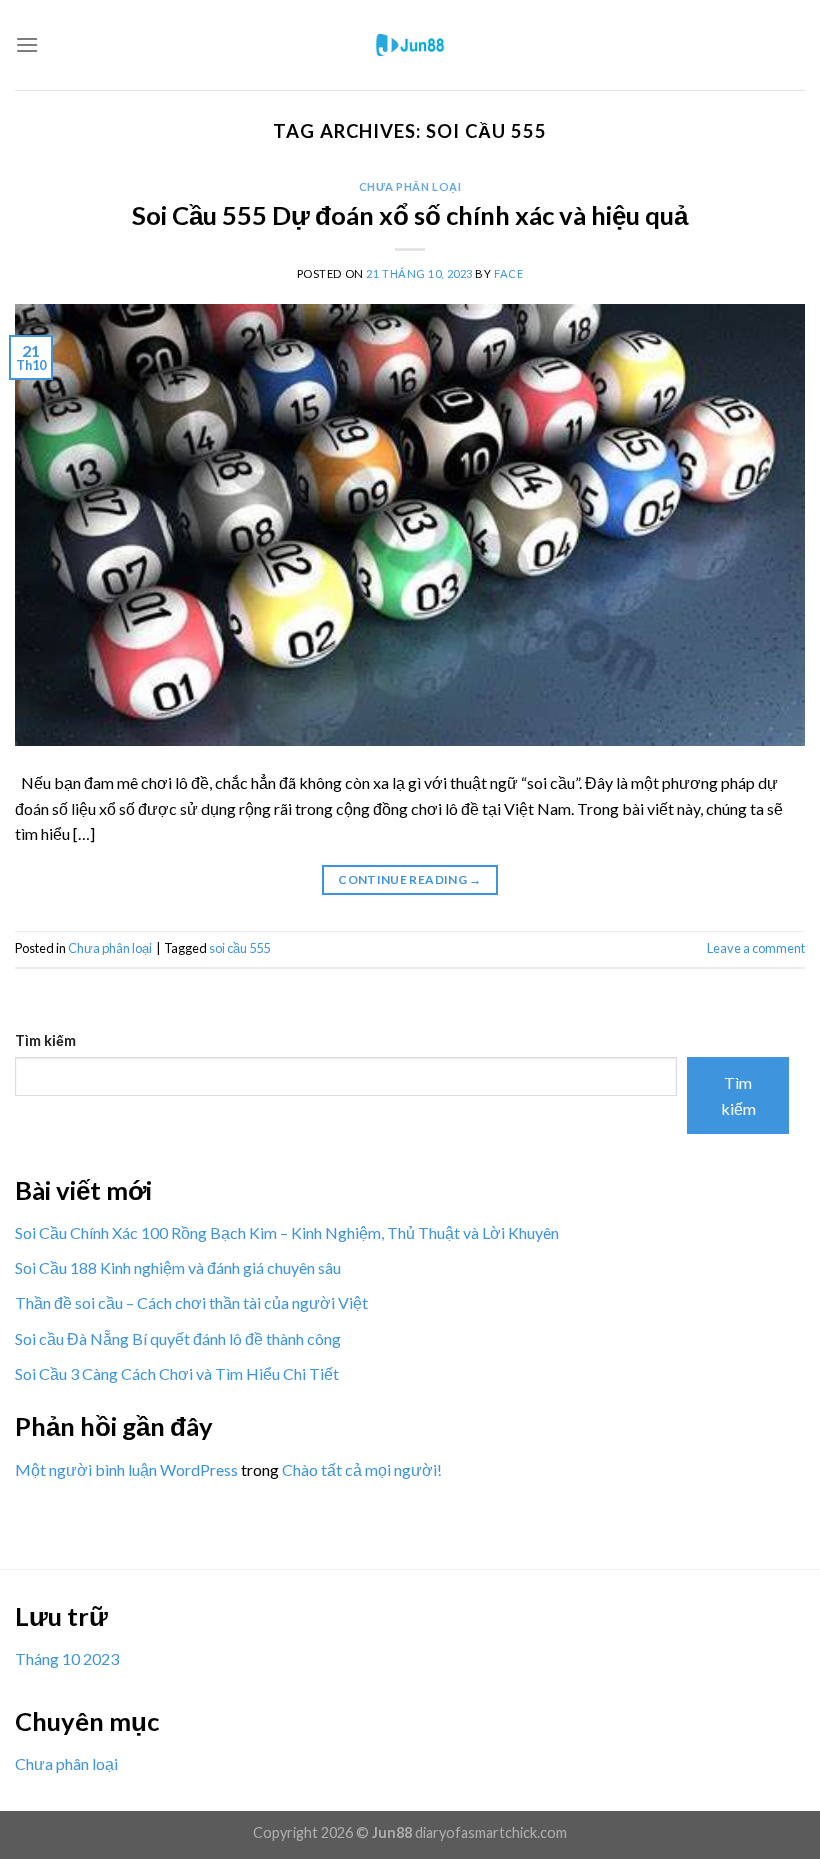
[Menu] (27, 44)
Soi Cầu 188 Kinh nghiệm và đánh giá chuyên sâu (178, 1267)
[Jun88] (410, 45)
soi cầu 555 (239, 948)
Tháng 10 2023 (67, 1658)
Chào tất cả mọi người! (362, 1469)
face (508, 273)
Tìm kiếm (45, 1040)
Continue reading (410, 879)
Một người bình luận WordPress (126, 1469)
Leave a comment (756, 948)
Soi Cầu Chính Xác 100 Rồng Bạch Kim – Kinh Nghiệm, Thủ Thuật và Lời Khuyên (287, 1232)
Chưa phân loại (410, 186)
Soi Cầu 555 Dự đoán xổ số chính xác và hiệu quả (410, 215)
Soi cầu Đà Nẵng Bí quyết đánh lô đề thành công (178, 1338)
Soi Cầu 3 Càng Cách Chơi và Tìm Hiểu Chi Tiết (177, 1373)
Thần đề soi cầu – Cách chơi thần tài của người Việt (191, 1302)
